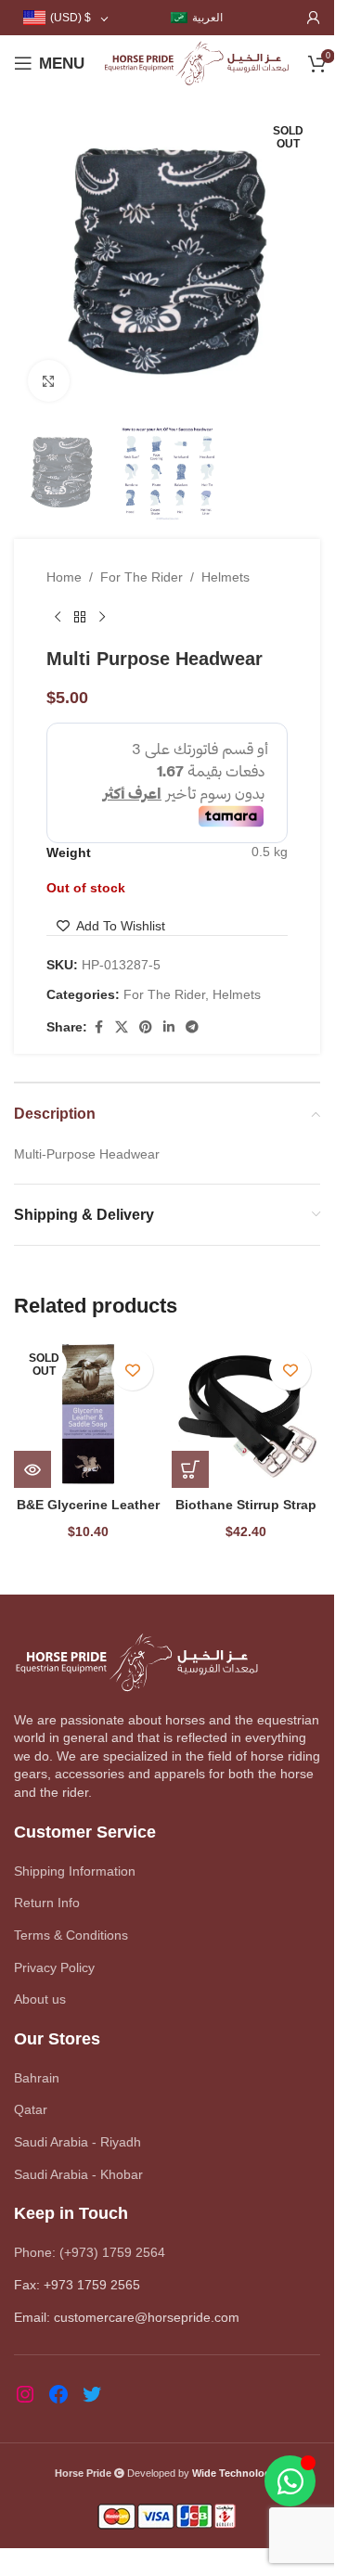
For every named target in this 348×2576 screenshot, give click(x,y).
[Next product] (102, 618)
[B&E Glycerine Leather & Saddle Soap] (88, 1414)
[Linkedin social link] (169, 1027)
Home (64, 577)
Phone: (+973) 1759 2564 (90, 2252)
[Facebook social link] (98, 1027)
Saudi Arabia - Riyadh (77, 2142)
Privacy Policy (54, 1967)
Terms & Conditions (71, 1935)
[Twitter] (92, 2394)
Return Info (47, 1903)
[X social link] (122, 1027)
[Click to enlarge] (49, 381)
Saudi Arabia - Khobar (78, 2174)
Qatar (31, 2109)
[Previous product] (58, 618)
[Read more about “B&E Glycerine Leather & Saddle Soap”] (32, 1469)
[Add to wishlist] (132, 1370)
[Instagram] (25, 2394)
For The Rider (142, 577)
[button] (190, 1469)
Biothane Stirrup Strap (246, 1505)
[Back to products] (80, 618)
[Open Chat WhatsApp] (290, 2481)
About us (40, 1999)
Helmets (226, 577)
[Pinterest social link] (146, 1027)
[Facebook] (58, 2394)
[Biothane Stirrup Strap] (246, 1414)
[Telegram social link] (192, 1027)
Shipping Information (75, 1871)
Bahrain (37, 2078)
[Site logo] (196, 62)
